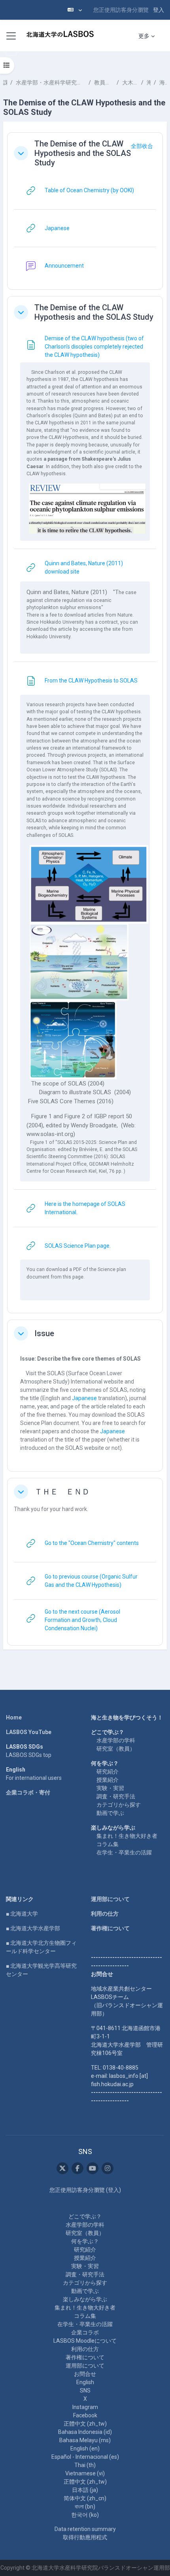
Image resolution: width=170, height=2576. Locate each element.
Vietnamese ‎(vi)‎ (85, 2473)
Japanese (84, 1398)
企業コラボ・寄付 (28, 1792)
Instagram (85, 2407)
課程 (5, 82)
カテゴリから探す (119, 1805)
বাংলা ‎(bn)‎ (85, 2507)
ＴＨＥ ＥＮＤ (62, 1492)
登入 (159, 10)
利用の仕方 (105, 1914)
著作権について (110, 1928)
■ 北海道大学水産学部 (33, 1928)
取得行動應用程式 (85, 2537)
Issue (44, 1333)
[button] (75, 10)
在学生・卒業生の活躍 (124, 1852)
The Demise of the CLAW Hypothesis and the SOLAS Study (83, 153)
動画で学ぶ (110, 1813)
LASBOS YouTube (29, 1732)
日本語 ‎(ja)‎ (85, 2490)
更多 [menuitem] (144, 36)
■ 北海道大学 (22, 1914)
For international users (34, 1778)
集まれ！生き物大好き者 (127, 1836)
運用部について (110, 1899)
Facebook (85, 2415)
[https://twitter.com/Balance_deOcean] (62, 2168)
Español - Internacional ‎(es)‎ (85, 2457)
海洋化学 (149, 82)
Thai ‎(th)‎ (85, 2465)
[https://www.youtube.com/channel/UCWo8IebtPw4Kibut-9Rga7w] (93, 2168)
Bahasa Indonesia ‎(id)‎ (85, 2432)
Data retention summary (85, 2529)
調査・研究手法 (116, 1796)
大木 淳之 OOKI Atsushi (130, 82)
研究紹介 (108, 1772)
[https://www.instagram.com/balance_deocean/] (108, 2168)
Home (14, 1717)
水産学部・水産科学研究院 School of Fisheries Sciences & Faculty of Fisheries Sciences (51, 82)
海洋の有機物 (163, 82)
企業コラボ (85, 2332)
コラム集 (108, 1844)
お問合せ (85, 2374)
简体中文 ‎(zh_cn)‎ (85, 2498)
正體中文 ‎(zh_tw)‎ (85, 2424)
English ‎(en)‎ (85, 2449)
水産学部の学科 (116, 1740)
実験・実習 (110, 1788)
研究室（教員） (116, 1749)
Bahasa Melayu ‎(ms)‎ (85, 2440)
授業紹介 (108, 1780)
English (85, 2382)
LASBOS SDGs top (29, 1755)
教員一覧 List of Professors (104, 82)
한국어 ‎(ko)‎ (85, 2515)
